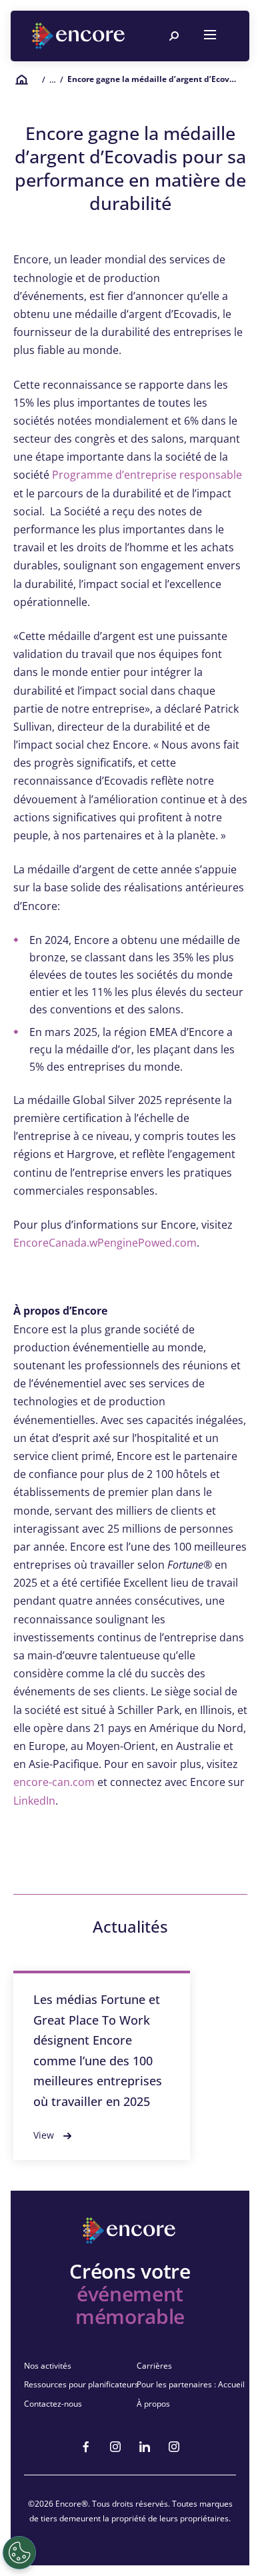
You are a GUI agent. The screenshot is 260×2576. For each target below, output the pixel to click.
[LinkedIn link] (145, 2447)
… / (56, 80)
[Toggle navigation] (210, 36)
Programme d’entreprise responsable (147, 475)
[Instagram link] (115, 2447)
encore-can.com (54, 1782)
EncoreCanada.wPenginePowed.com (105, 1243)
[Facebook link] (86, 2447)
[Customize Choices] (19, 2553)
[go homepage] (80, 36)
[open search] (174, 36)
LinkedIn (34, 1801)
